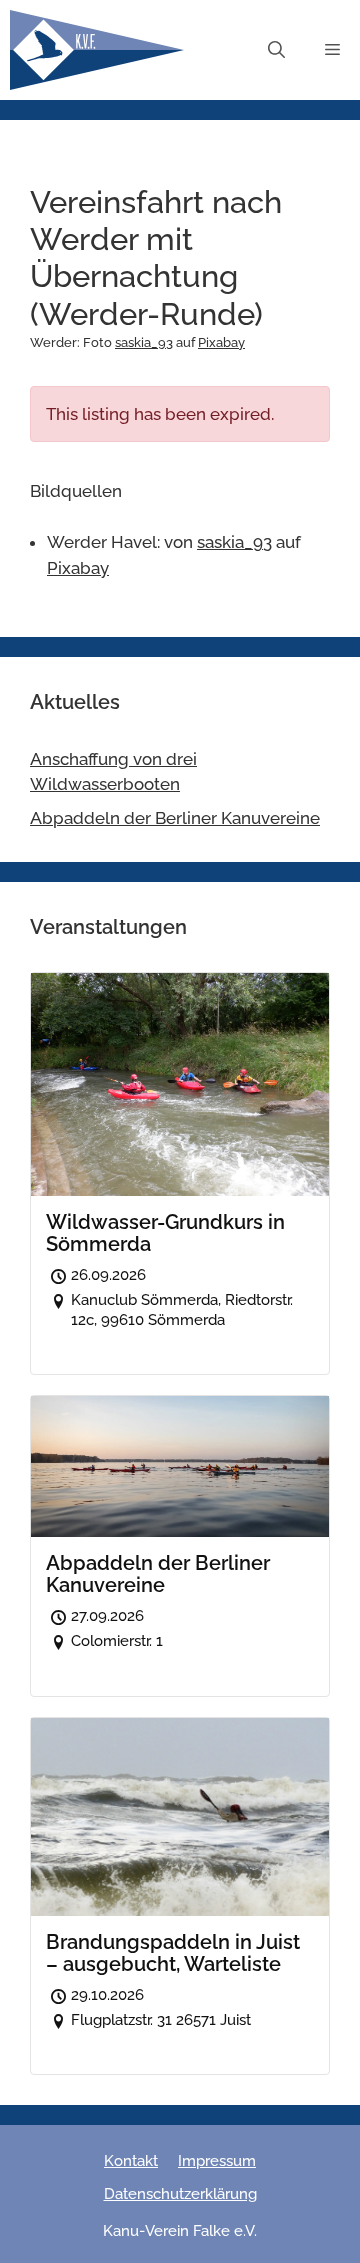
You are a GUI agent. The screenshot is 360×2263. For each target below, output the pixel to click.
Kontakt (131, 2161)
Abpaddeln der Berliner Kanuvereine (175, 818)
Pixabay (221, 342)
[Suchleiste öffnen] (276, 50)
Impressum (217, 2161)
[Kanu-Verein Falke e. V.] (97, 50)
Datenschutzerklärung (180, 2194)
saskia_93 (144, 342)
